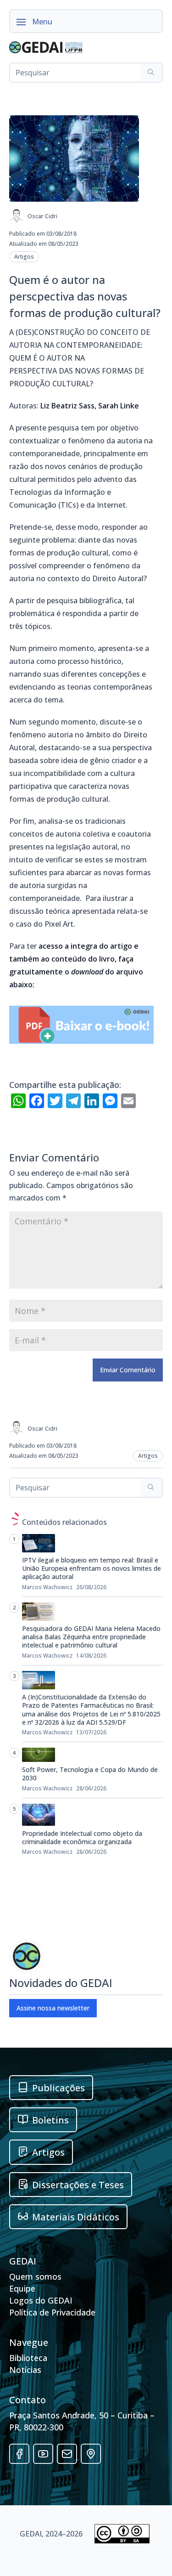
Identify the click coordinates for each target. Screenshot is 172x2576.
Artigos (24, 257)
